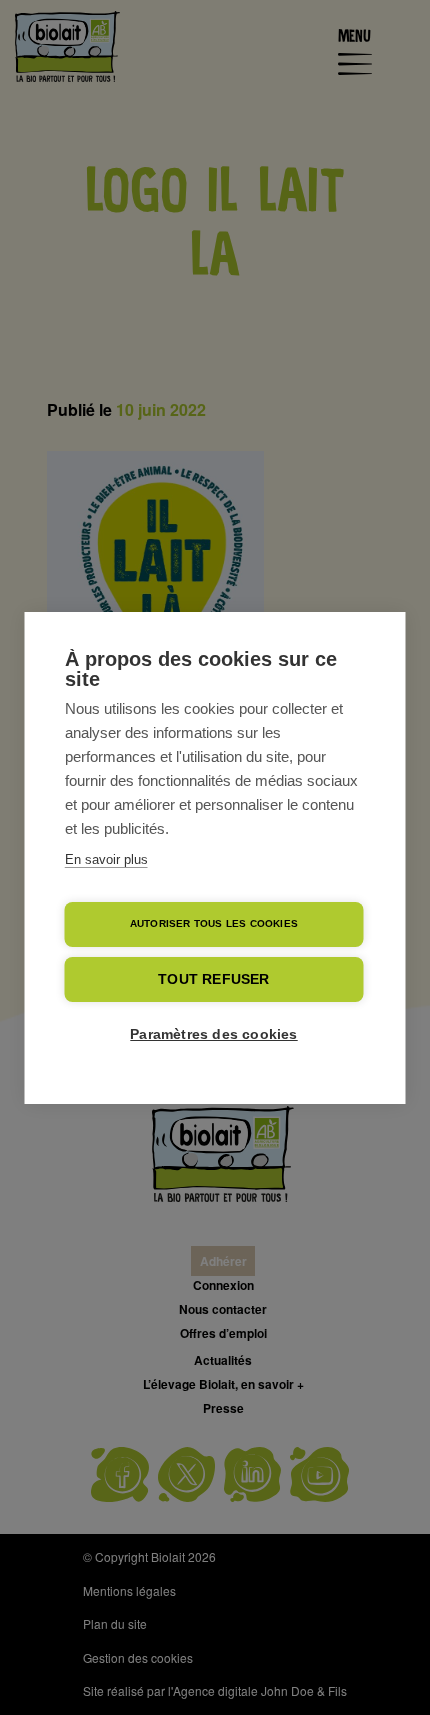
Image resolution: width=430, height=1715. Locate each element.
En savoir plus (106, 859)
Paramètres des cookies (213, 1034)
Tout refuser (213, 979)
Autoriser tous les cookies (214, 923)
